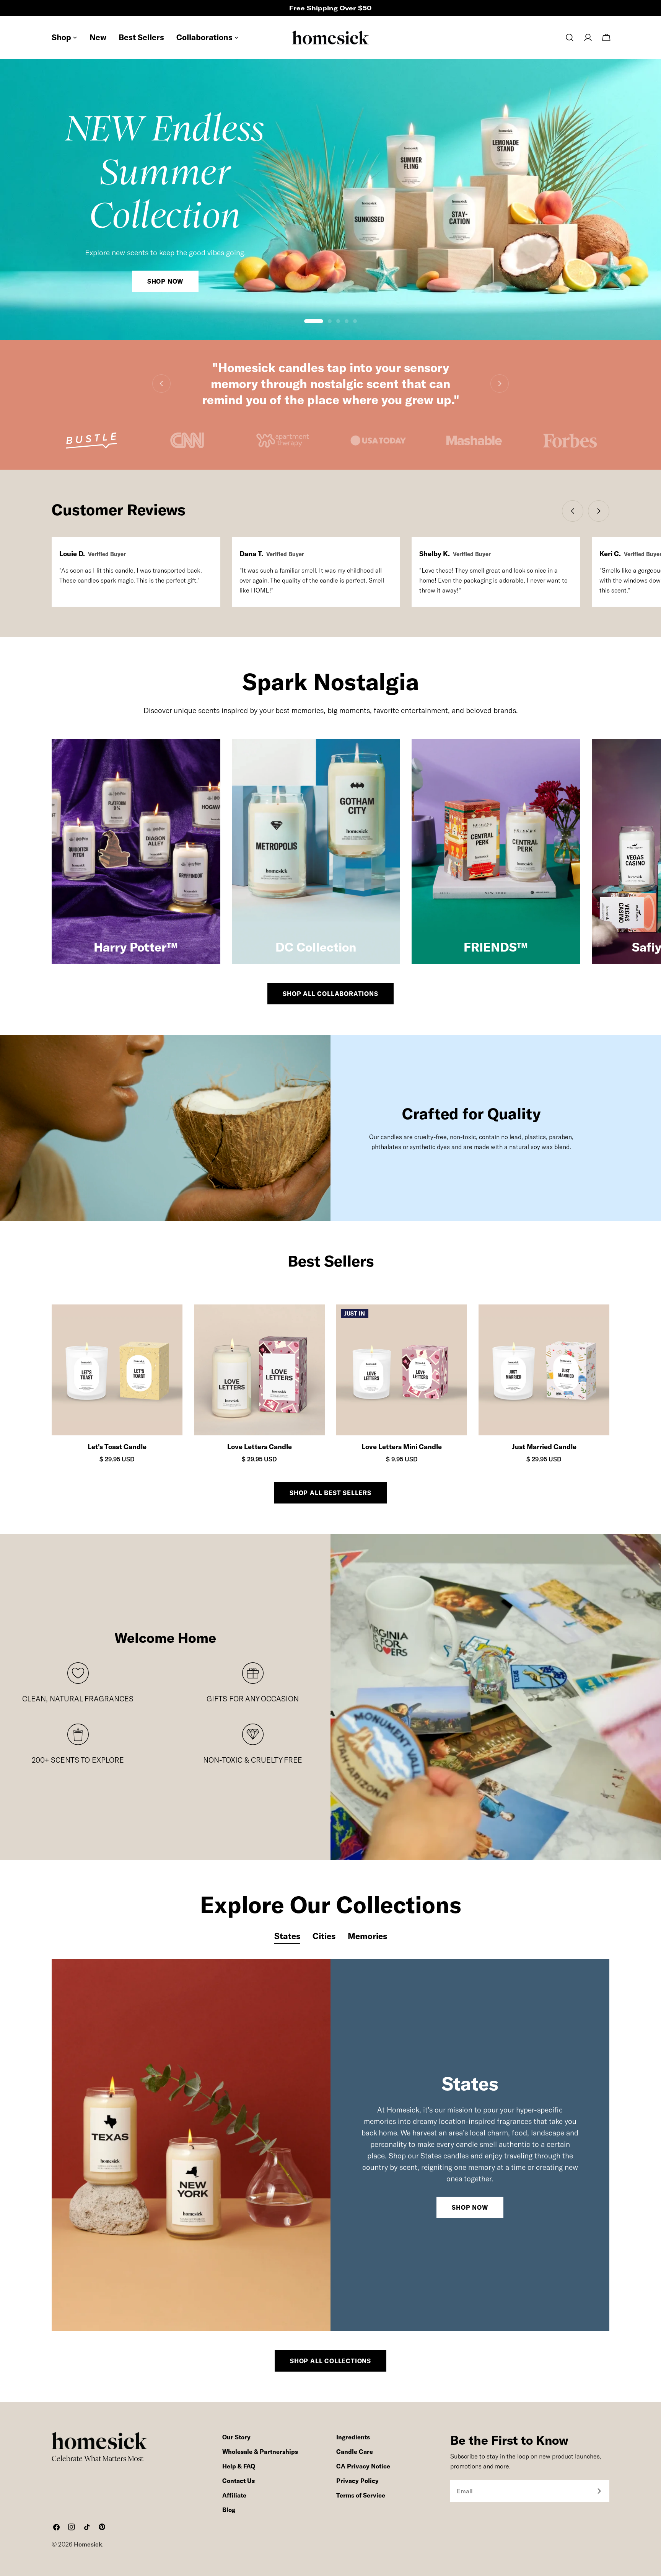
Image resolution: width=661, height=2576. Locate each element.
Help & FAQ (239, 2466)
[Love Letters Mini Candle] (402, 1370)
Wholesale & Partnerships (260, 2452)
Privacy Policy (357, 2481)
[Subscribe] (599, 2491)
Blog (229, 2510)
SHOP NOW (470, 2207)
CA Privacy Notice (363, 2466)
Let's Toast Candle (117, 1447)
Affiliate (234, 2495)
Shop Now (165, 281)
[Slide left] (161, 384)
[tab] (287, 1937)
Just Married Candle (544, 1447)
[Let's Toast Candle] (117, 1370)
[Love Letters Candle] (259, 1370)
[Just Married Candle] (544, 1370)
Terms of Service (361, 2495)
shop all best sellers (330, 1493)
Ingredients (353, 2437)
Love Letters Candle (260, 1447)
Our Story (236, 2437)
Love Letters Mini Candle (402, 1447)
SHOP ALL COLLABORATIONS (330, 994)
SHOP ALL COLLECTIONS (330, 2361)
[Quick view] (170, 1323)
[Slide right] (500, 384)
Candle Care (355, 2452)
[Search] (570, 38)
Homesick (88, 2544)
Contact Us (239, 2481)
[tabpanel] (330, 2145)
